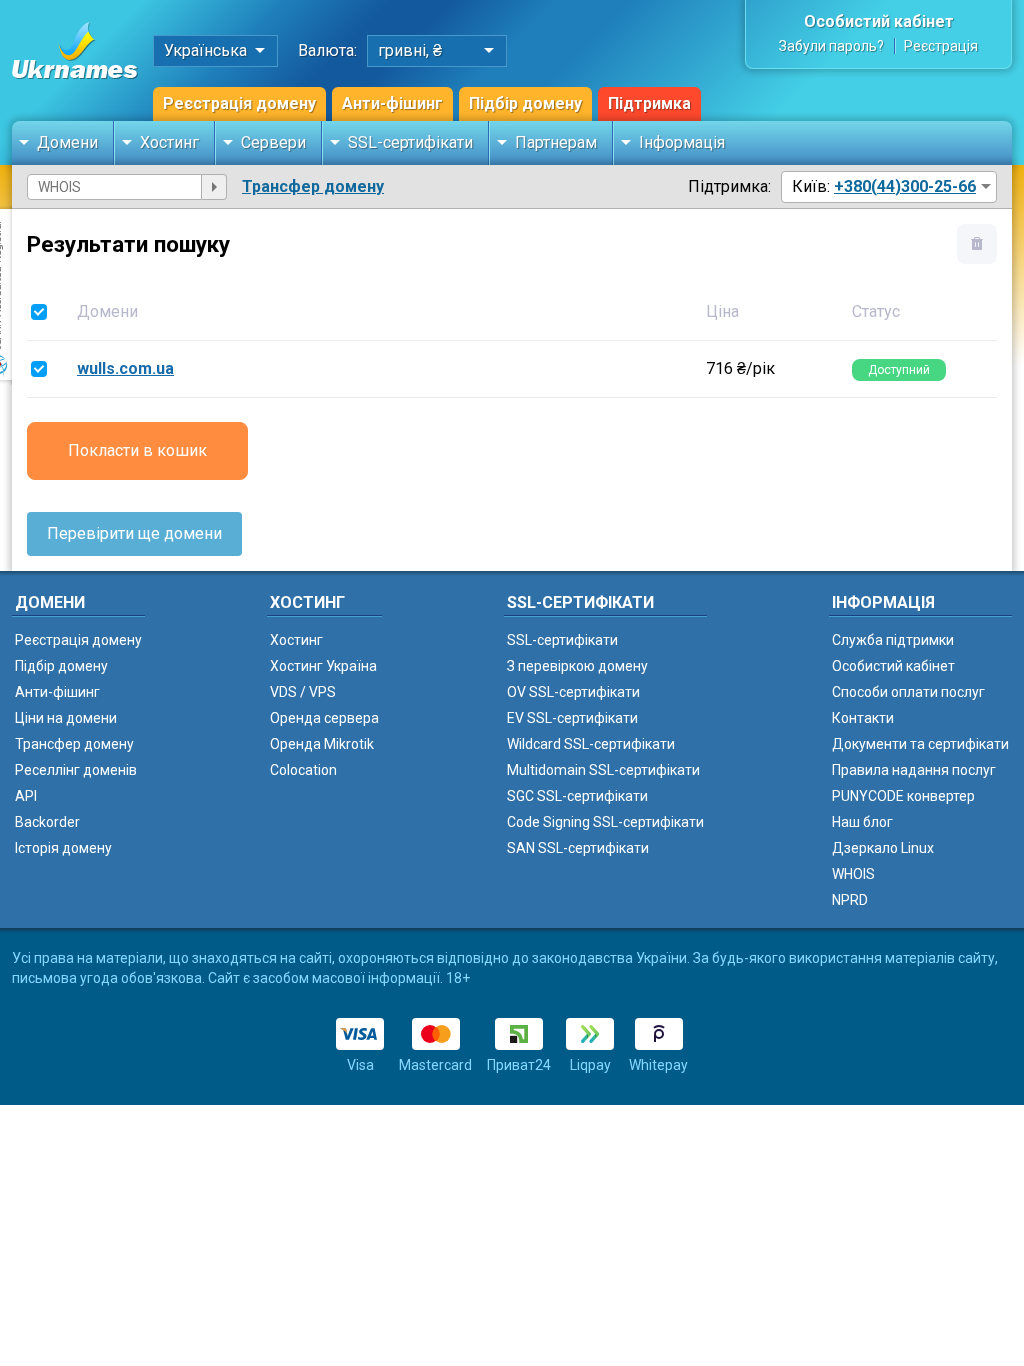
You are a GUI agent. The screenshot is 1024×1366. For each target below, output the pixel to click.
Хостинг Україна (323, 666)
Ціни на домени (66, 718)
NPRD (850, 900)
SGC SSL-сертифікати (577, 796)
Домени (67, 142)
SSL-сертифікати (410, 142)
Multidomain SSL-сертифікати (603, 770)
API (26, 796)
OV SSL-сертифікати (573, 692)
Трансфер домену (313, 186)
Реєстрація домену (239, 103)
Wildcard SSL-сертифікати (591, 744)
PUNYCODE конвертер (903, 796)
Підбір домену (525, 103)
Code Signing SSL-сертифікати (605, 822)
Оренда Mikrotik (322, 744)
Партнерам (556, 142)
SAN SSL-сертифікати (578, 848)
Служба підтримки (893, 640)
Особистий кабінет (879, 21)
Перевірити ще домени (134, 533)
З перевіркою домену (577, 666)
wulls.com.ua (125, 368)
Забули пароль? (831, 46)
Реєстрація (941, 46)
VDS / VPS (303, 692)
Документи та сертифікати (920, 744)
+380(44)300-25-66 (905, 186)
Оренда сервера (324, 718)
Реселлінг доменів (76, 770)
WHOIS (853, 874)
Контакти (863, 718)
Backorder (47, 822)
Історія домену (63, 848)
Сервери (273, 142)
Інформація (682, 142)
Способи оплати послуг (908, 692)
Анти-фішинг (392, 103)
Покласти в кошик (137, 450)
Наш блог (862, 822)
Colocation (303, 770)
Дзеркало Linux (883, 848)
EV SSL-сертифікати (572, 718)
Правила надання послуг (914, 770)
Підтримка (649, 103)
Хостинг (169, 142)
